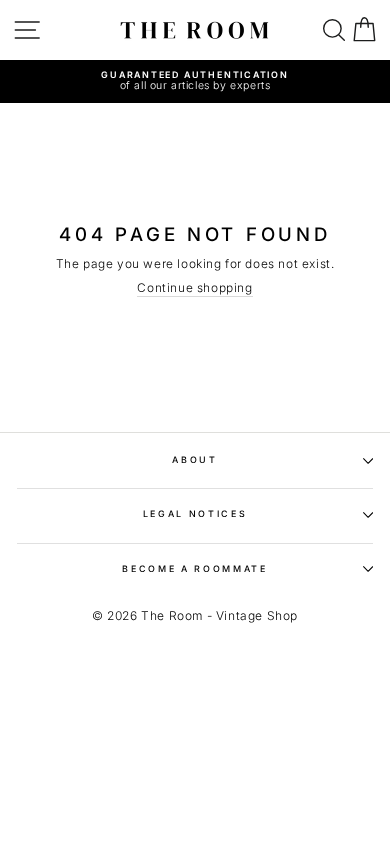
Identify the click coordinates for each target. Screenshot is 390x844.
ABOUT (194, 459)
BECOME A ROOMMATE (195, 568)
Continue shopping (194, 288)
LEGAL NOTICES (195, 513)
